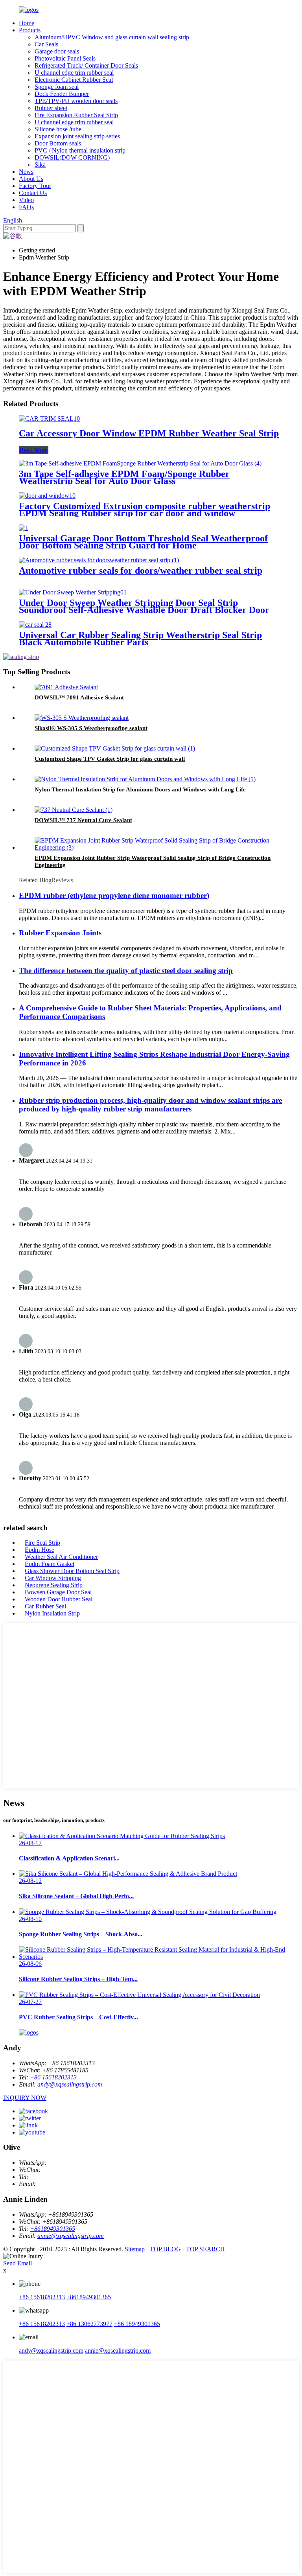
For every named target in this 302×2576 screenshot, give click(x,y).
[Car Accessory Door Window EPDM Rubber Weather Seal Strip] (49, 419)
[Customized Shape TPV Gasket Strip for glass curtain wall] (115, 748)
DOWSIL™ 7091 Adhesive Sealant (79, 697)
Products (30, 30)
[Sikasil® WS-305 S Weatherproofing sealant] (82, 718)
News (26, 172)
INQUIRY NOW (25, 2098)
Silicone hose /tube (58, 129)
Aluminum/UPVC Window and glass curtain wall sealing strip (112, 37)
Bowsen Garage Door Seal (58, 1592)
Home (27, 23)
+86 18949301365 (137, 2324)
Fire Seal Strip (42, 1543)
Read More (34, 450)
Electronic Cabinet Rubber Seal (74, 80)
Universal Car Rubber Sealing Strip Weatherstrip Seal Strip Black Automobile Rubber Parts (140, 638)
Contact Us (33, 193)
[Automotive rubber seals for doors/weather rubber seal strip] (99, 560)
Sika (40, 165)
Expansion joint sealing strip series (77, 136)
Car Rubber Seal (45, 1606)
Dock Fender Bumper (62, 94)
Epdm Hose (40, 1550)
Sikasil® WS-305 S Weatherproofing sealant (91, 728)
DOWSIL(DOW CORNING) (72, 157)
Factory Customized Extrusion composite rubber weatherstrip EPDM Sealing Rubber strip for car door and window (145, 510)
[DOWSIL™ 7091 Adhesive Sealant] (66, 687)
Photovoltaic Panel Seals (65, 58)
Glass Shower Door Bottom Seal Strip (72, 1571)
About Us (31, 179)
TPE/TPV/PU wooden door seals (76, 101)
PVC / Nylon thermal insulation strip (80, 150)
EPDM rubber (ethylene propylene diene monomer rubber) (114, 895)
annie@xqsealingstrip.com (71, 2236)
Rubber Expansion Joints (60, 933)
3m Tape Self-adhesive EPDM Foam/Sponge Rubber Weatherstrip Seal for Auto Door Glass (124, 477)
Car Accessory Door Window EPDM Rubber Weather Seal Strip (149, 433)
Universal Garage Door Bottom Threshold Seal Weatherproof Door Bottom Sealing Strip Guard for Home (143, 542)
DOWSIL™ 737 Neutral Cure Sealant (83, 820)
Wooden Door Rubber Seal (59, 1599)
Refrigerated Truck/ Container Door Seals (86, 65)
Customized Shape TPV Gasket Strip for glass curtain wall (110, 759)
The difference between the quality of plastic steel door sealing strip (126, 971)
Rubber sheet (51, 108)
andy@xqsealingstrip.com (70, 2084)
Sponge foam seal (57, 87)
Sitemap (135, 2249)
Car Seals (46, 44)
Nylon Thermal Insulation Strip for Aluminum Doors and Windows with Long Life (140, 789)
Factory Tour (35, 186)
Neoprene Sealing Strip (54, 1585)
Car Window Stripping (53, 1578)
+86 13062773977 (89, 2324)
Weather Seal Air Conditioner (61, 1557)
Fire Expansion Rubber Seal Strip (76, 115)
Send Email (17, 2263)
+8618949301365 (52, 2229)
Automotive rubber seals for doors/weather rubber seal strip (141, 570)
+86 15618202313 (53, 2077)
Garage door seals (57, 51)
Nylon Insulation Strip (52, 1613)
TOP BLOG (165, 2249)
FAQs (26, 207)
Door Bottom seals (58, 143)
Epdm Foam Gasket (50, 1564)
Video (26, 200)
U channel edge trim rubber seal (74, 73)
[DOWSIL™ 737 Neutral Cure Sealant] (74, 810)
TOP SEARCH (205, 2249)
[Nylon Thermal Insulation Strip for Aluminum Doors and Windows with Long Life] (145, 779)
